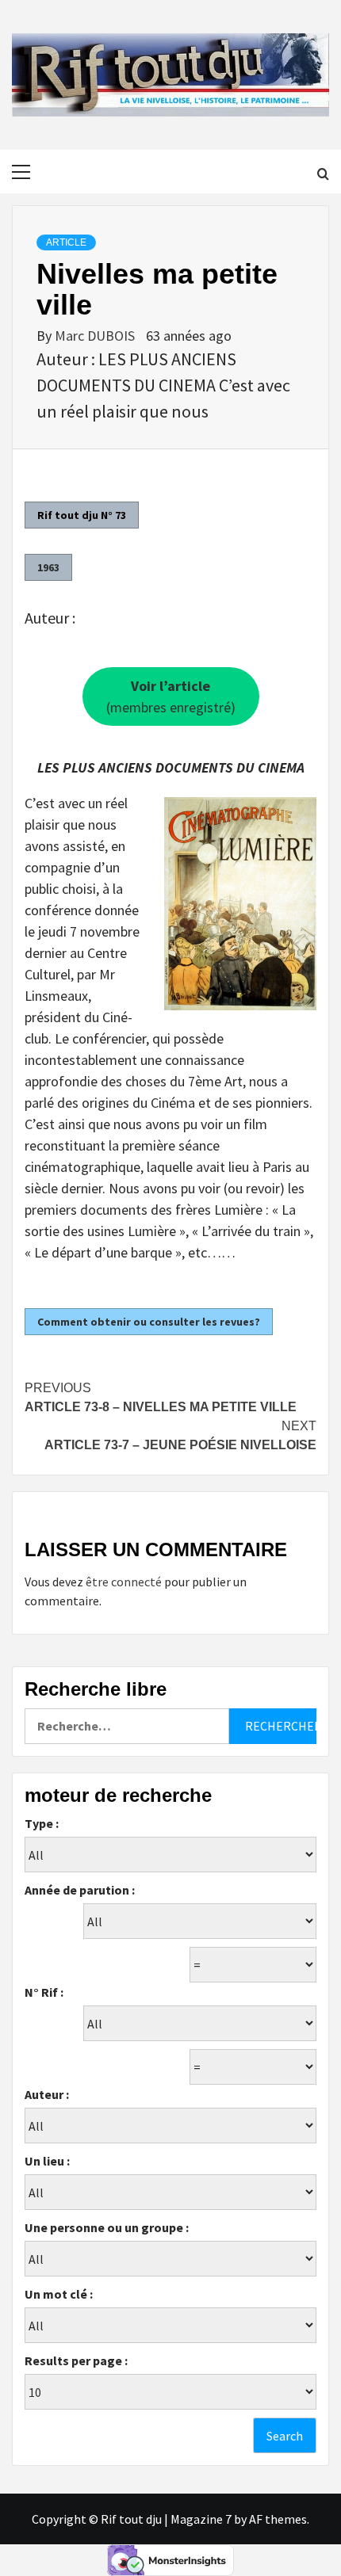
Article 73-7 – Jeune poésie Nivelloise (180, 1435)
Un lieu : (47, 2161)
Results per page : (76, 2360)
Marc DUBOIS (96, 336)
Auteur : (47, 2094)
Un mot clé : (59, 2294)
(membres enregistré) (171, 696)
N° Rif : (44, 1992)
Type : (42, 1823)
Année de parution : (80, 1890)
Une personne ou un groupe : (107, 2227)
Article (66, 242)
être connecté (124, 1582)
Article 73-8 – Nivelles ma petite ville (161, 1397)
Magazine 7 (201, 2519)
